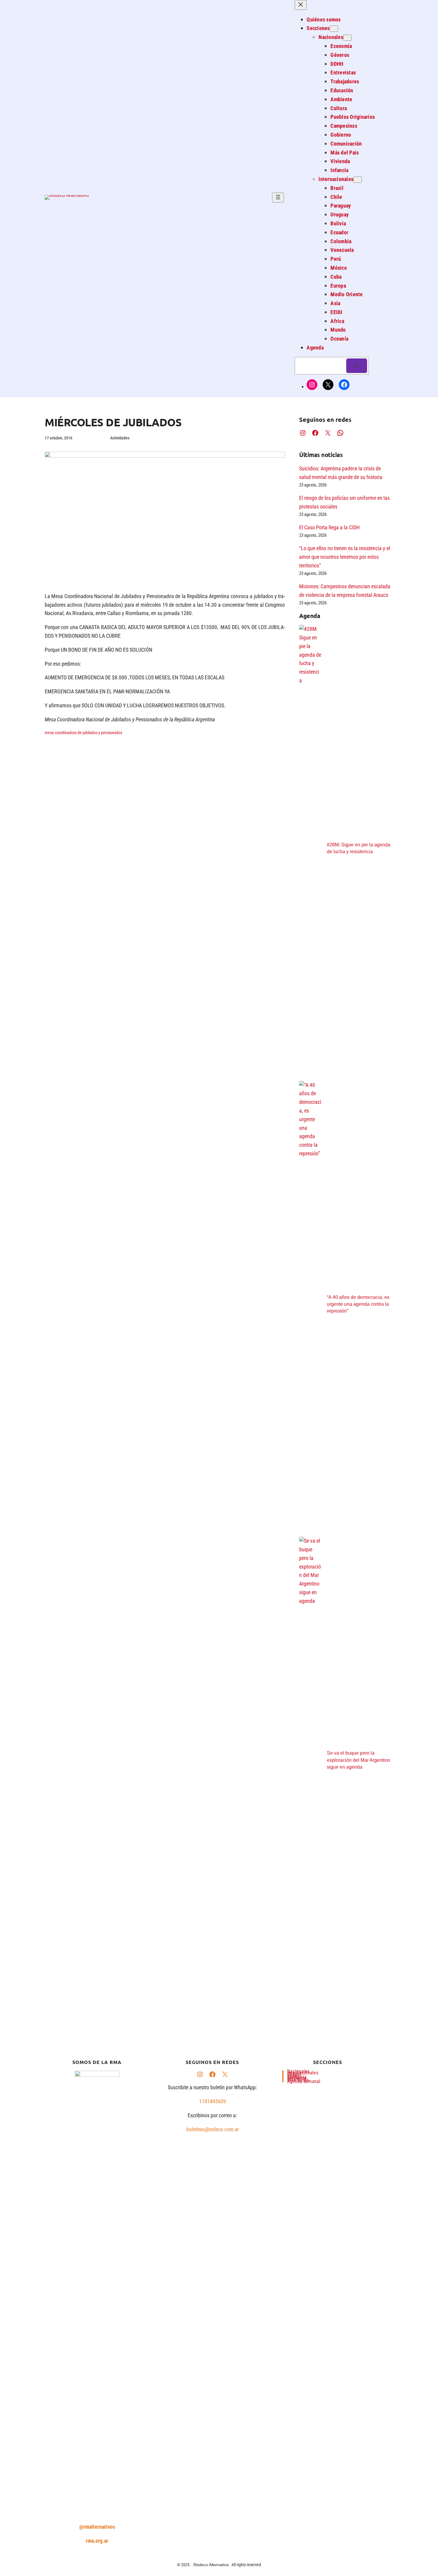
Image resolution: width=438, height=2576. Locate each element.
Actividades (120, 438)
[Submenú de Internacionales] (358, 180)
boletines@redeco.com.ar (212, 2129)
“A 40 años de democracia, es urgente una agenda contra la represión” (358, 1304)
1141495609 (212, 2101)
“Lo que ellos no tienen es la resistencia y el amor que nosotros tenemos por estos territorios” (345, 557)
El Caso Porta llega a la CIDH (329, 527)
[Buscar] (357, 366)
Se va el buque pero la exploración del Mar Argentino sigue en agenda (358, 1760)
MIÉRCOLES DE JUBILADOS (113, 422)
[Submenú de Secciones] (334, 29)
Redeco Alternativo (211, 2565)
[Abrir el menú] (278, 198)
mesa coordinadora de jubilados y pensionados (83, 733)
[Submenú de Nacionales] (347, 38)
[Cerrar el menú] (301, 5)
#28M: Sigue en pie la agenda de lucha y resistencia (359, 848)
